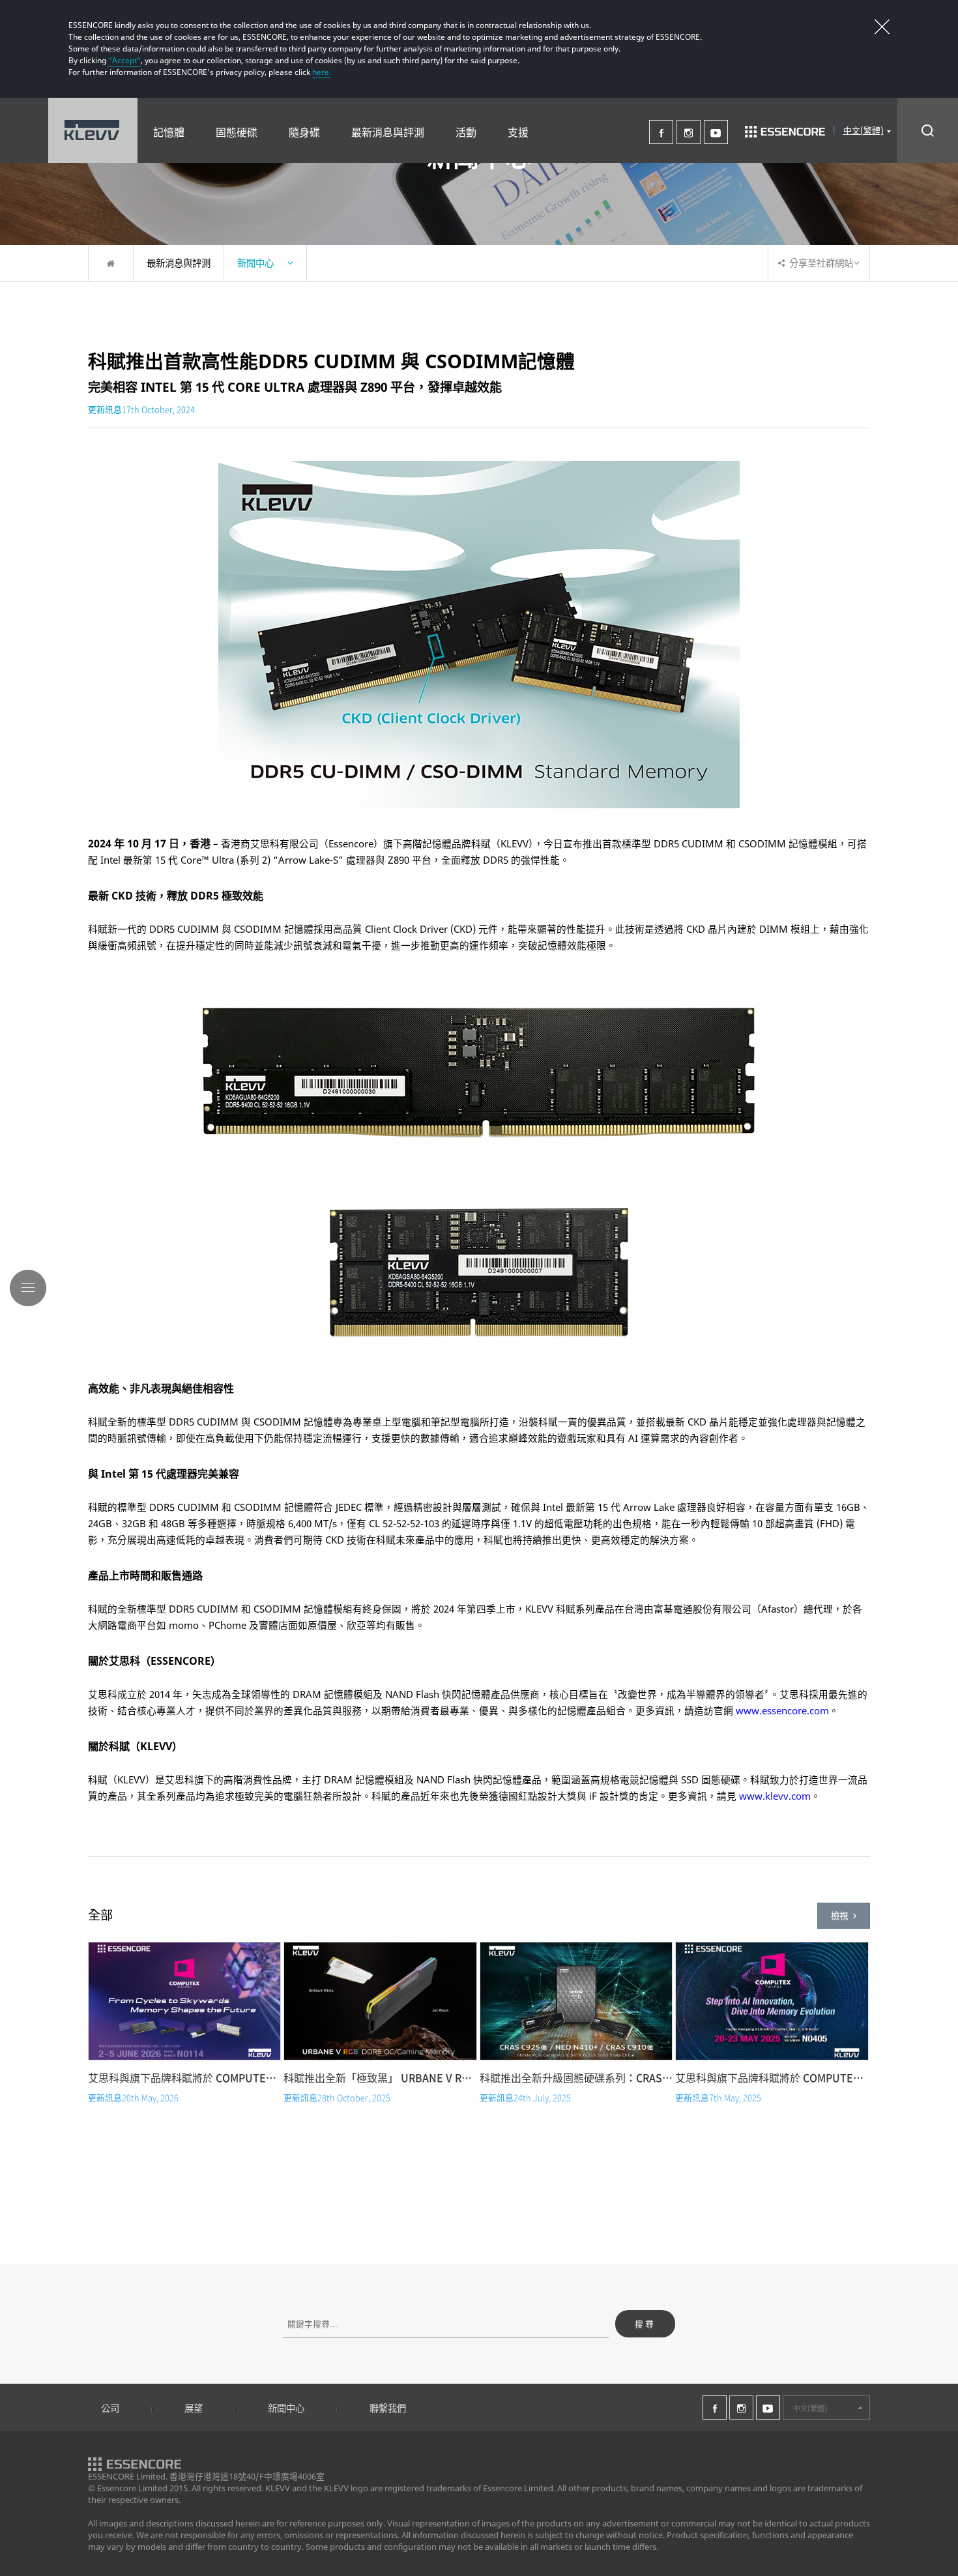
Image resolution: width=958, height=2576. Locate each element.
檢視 (839, 1916)
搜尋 (645, 2324)
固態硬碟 (237, 132)
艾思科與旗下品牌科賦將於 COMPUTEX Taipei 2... (184, 2077)
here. (322, 72)
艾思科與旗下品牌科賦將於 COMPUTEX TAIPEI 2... (772, 2077)
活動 (466, 132)
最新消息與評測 (388, 132)
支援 (518, 132)
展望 (194, 2408)
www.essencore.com (782, 1710)
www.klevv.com (775, 1796)
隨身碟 (304, 132)
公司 (110, 2408)
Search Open (928, 130)
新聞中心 (286, 2408)
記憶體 (169, 132)
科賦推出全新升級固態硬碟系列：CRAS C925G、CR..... (576, 2077)
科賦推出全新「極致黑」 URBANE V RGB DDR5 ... (380, 2077)
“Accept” (124, 60)
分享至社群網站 (821, 263)
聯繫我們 (388, 2408)
